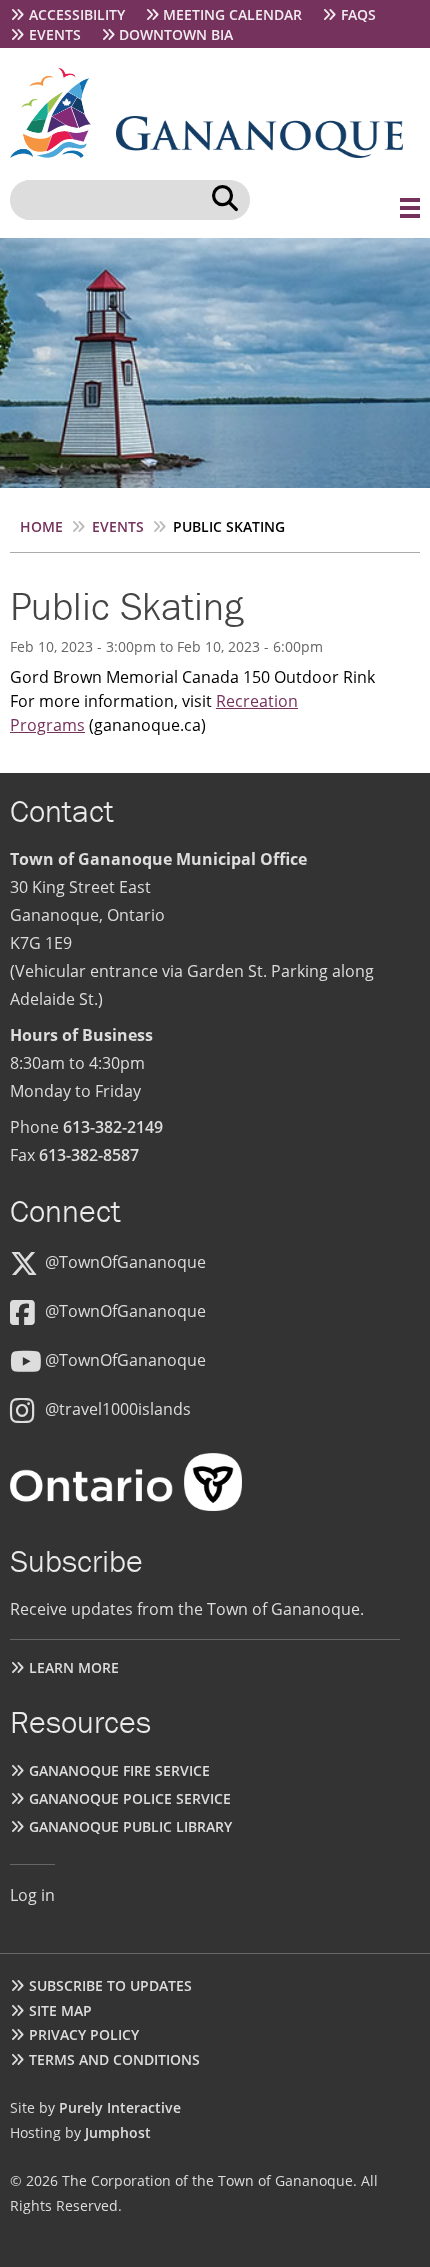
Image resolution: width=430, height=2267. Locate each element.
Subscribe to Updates (110, 1985)
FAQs (358, 14)
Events (55, 34)
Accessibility (77, 14)
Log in (32, 1895)
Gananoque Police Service (130, 1798)
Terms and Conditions (114, 2059)
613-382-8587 (89, 1155)
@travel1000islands (118, 1409)
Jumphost (118, 2132)
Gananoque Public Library (130, 1826)
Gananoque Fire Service (119, 1770)
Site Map (60, 2010)
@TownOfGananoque (125, 1262)
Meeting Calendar (232, 14)
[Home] (63, 152)
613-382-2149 (113, 1127)
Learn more (74, 1667)
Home (41, 526)
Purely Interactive (120, 2107)
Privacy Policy (84, 2034)
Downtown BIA (176, 34)
